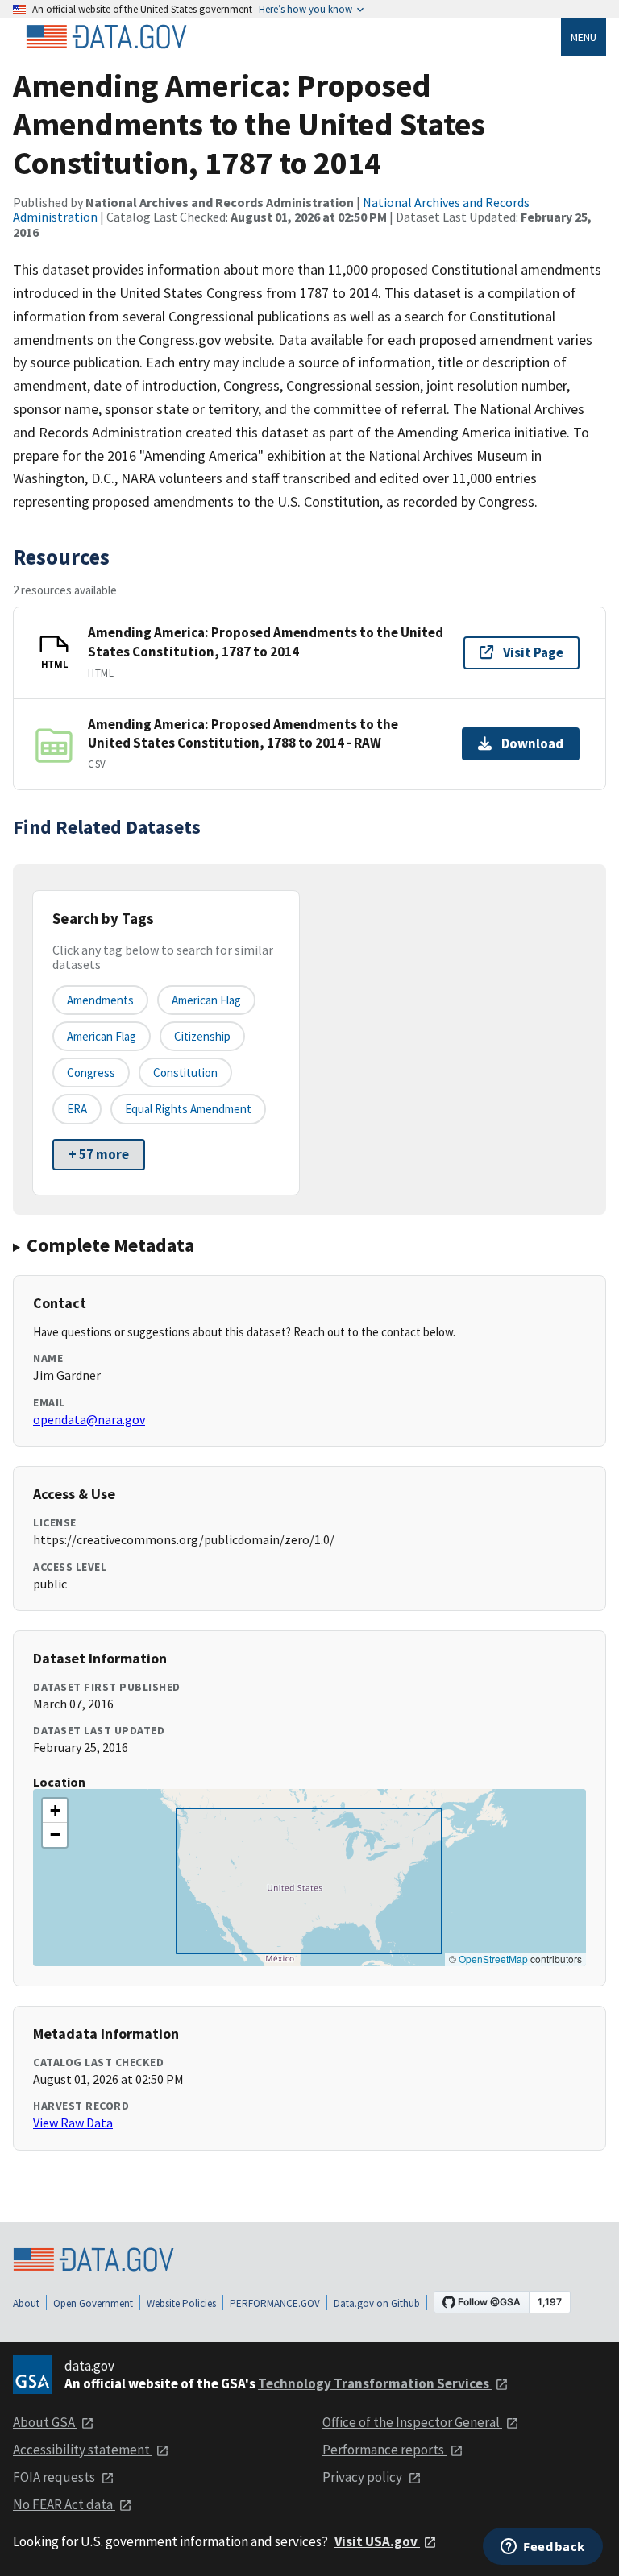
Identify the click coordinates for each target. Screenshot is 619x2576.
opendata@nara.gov (89, 1419)
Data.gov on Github (377, 2303)
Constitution (185, 1073)
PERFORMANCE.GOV (275, 2303)
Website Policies (181, 2303)
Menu (584, 37)
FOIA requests (55, 2477)
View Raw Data (73, 2123)
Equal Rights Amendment (188, 1109)
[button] (55, 1811)
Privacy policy (364, 2477)
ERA (77, 1109)
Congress (91, 1073)
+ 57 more (99, 1154)
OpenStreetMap (493, 1959)
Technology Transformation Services (375, 2383)
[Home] (106, 37)
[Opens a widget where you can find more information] (543, 2548)
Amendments (100, 1000)
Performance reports (384, 2450)
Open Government (93, 2303)
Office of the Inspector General (412, 2422)
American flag (102, 1036)
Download (532, 743)
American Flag (206, 1000)
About (26, 2303)
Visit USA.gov (377, 2541)
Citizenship (202, 1036)
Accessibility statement (83, 2450)
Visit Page (533, 652)
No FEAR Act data (64, 2504)
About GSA (45, 2422)
